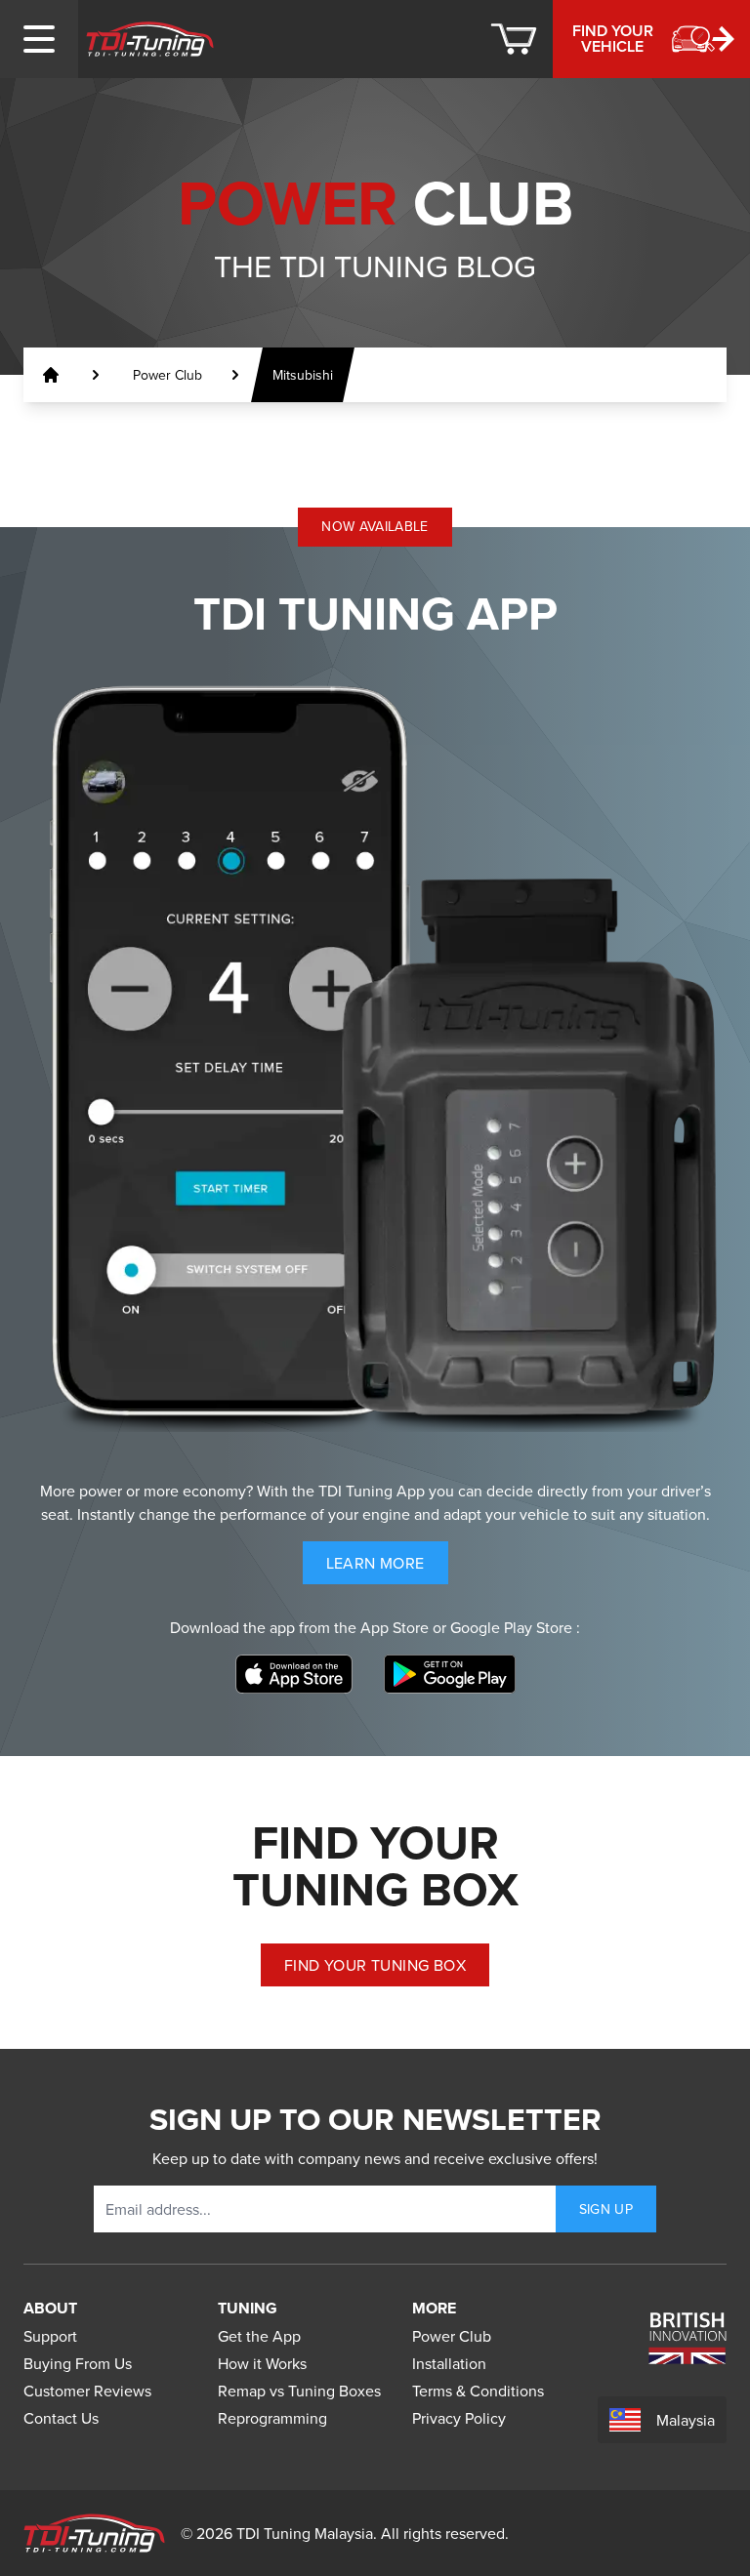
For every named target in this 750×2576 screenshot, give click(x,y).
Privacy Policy (459, 2418)
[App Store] (294, 1674)
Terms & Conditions (478, 2391)
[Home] (150, 39)
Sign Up (606, 2209)
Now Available (375, 526)
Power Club (452, 2336)
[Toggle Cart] (514, 39)
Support (50, 2336)
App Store (396, 1627)
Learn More (387, 1568)
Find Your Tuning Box (375, 1965)
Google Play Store (513, 1627)
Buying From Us (78, 2363)
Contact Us (61, 2418)
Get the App (259, 2336)
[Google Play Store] (450, 1674)
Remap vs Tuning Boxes (299, 2391)
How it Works (262, 2363)
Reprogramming (272, 2418)
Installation (449, 2363)
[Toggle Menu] (39, 39)
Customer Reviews (87, 2391)
